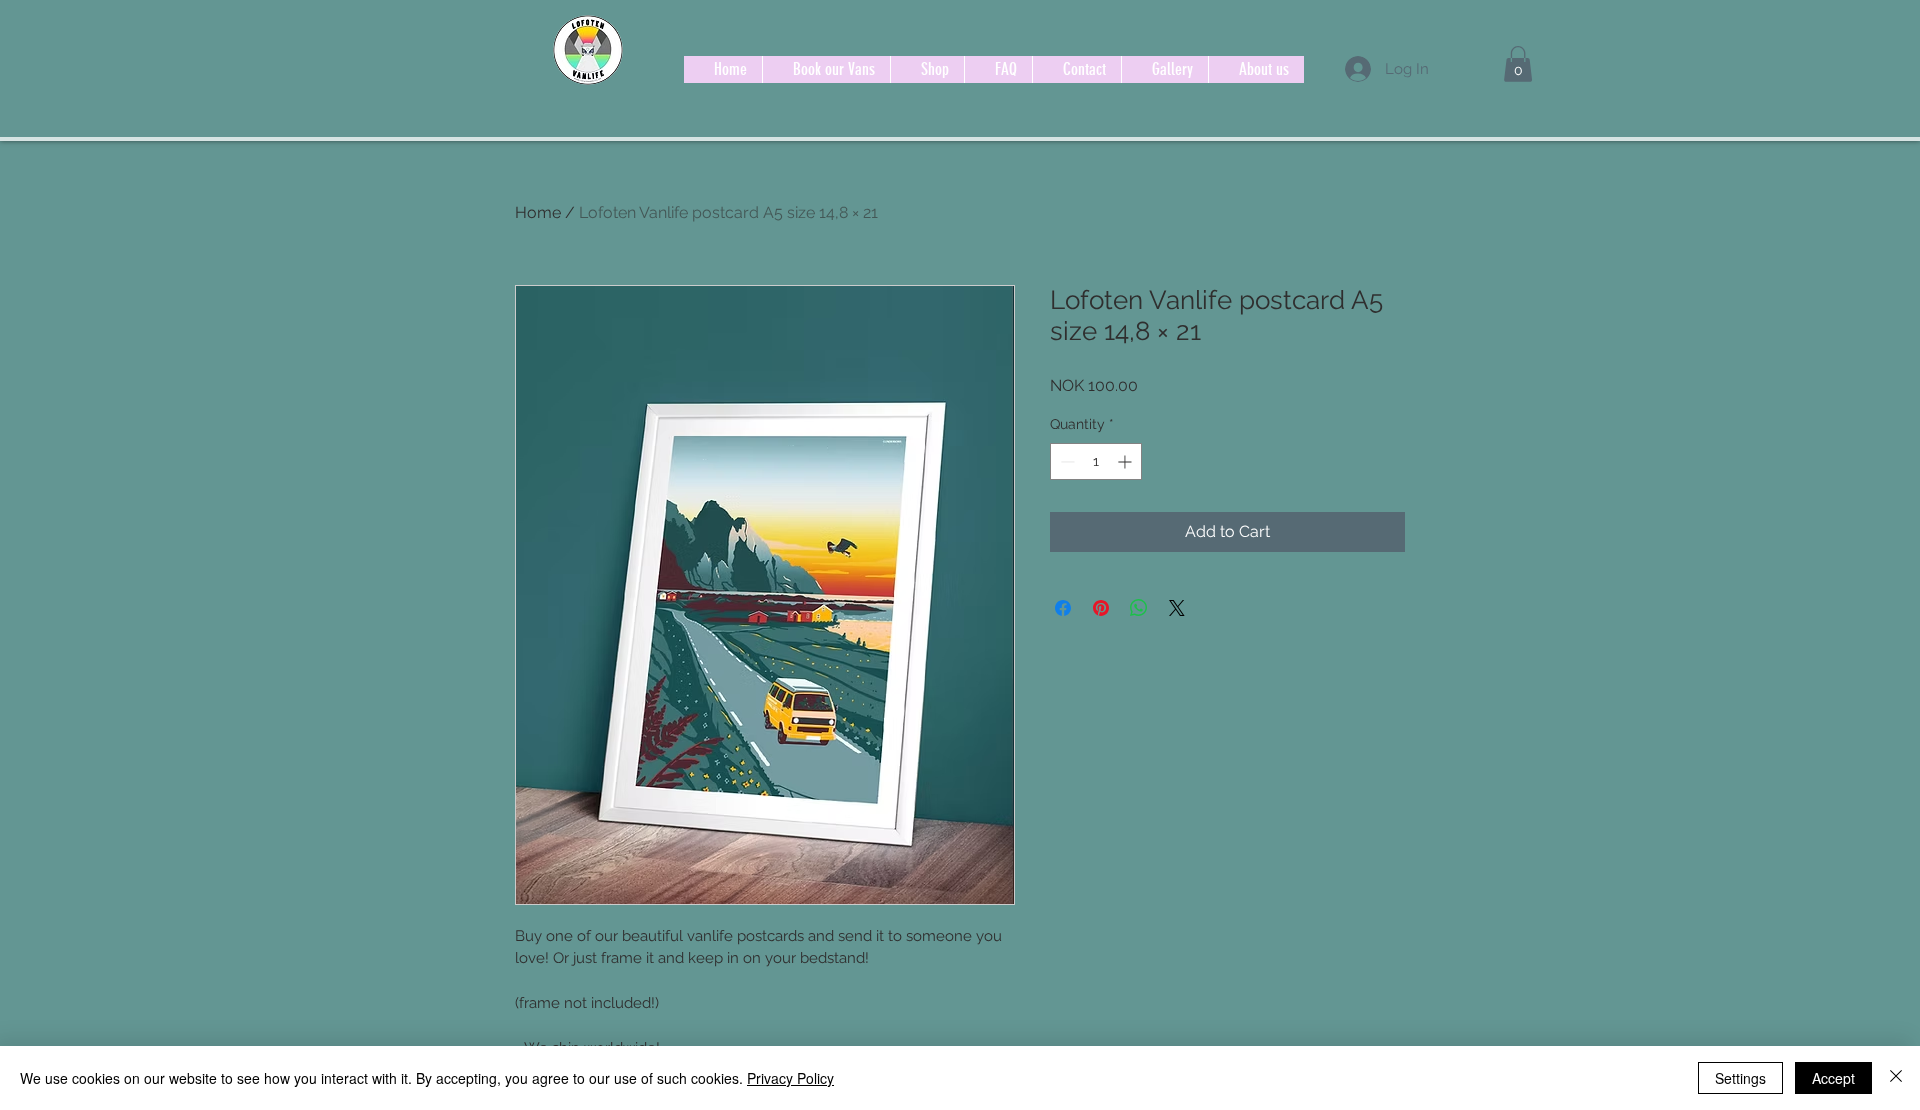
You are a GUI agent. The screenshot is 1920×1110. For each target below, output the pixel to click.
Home (538, 212)
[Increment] (1126, 461)
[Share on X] (1177, 608)
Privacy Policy (790, 1078)
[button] (1518, 64)
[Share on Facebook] (1063, 608)
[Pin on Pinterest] (1101, 608)
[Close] (1896, 1078)
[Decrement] (1065, 461)
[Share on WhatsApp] (1139, 608)
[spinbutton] (1096, 461)
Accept (1833, 1078)
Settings (1740, 1078)
